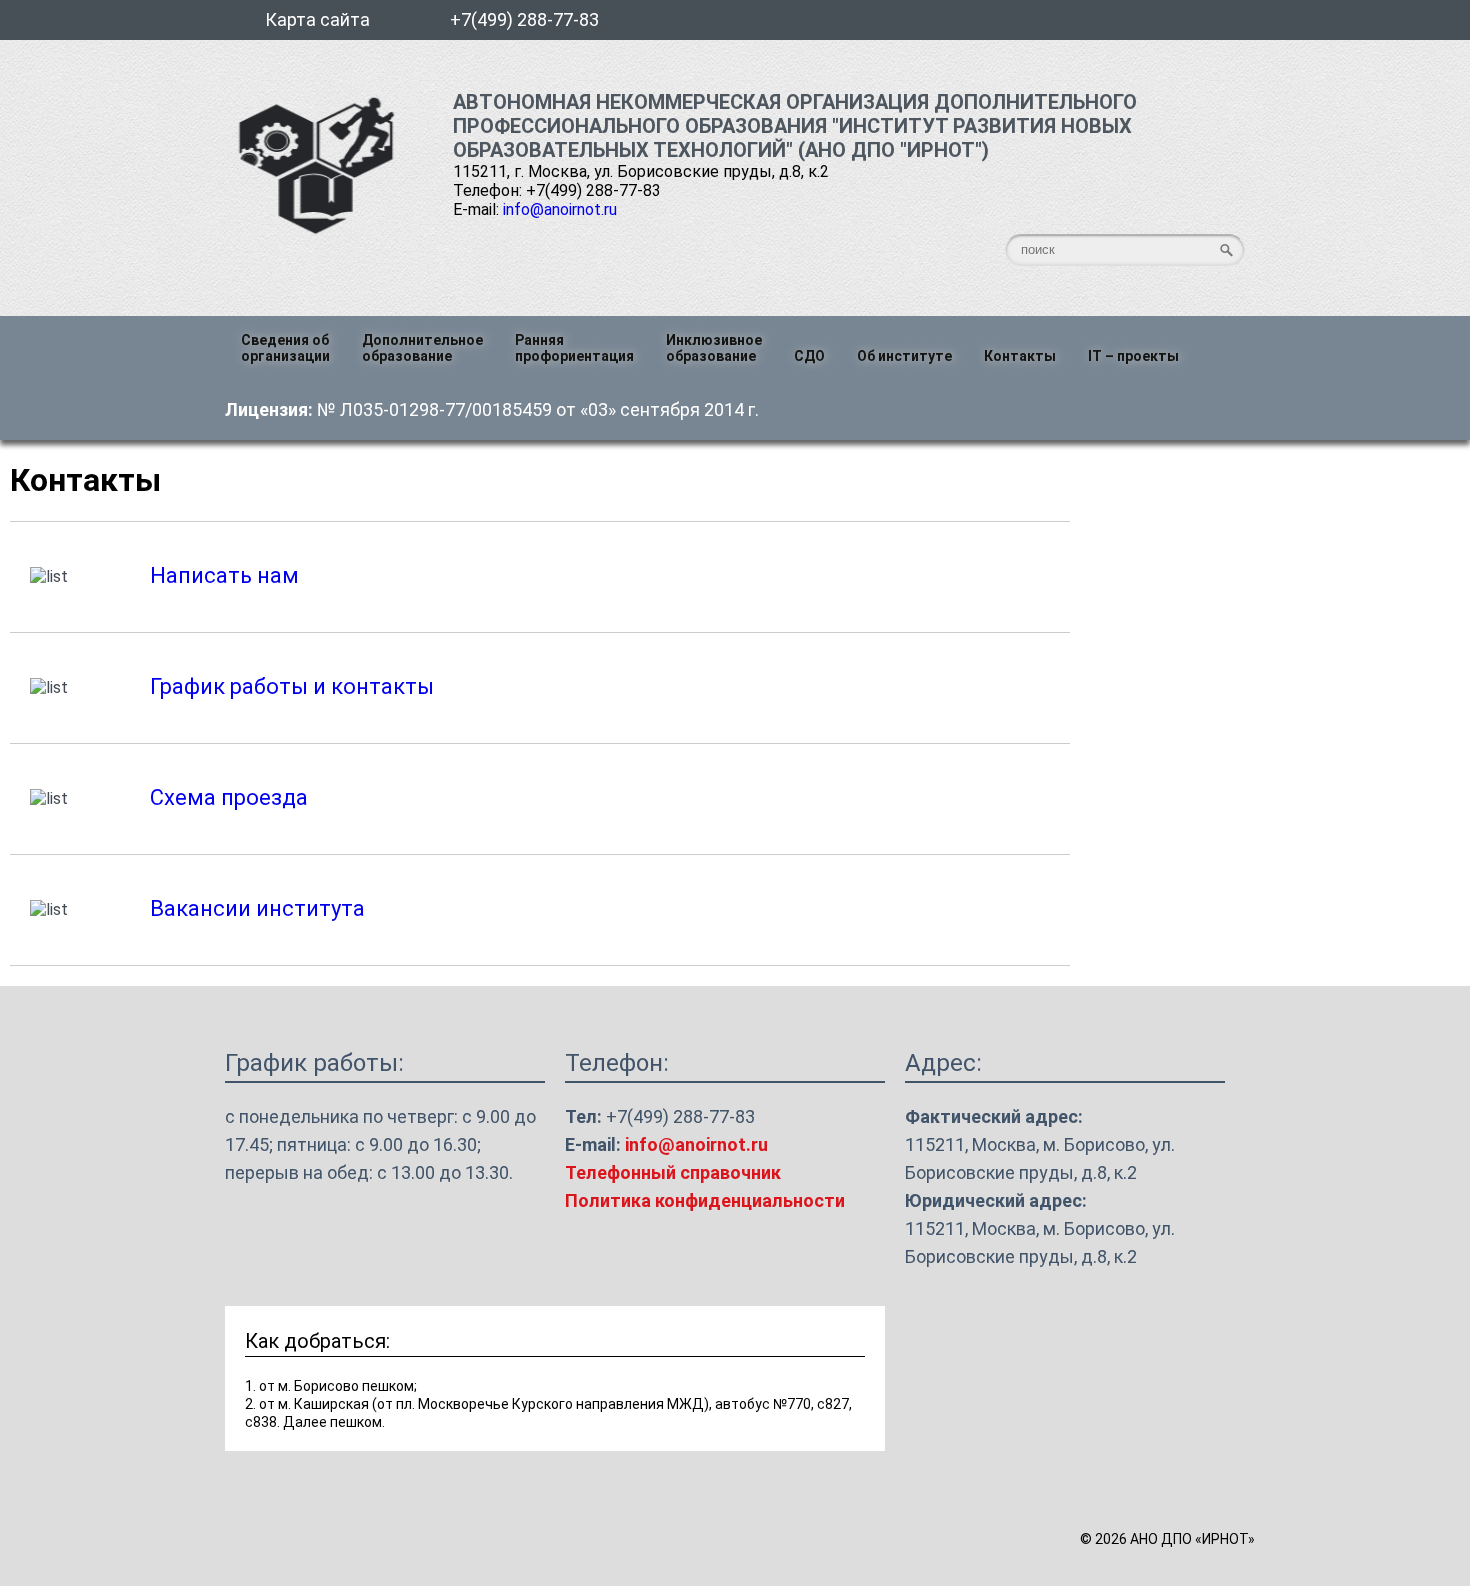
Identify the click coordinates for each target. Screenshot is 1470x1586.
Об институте (904, 356)
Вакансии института (257, 908)
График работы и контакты (292, 686)
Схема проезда (229, 797)
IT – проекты (1133, 356)
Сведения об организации (285, 348)
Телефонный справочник (673, 1172)
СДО (809, 356)
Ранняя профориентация (574, 348)
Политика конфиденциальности (705, 1200)
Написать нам (224, 575)
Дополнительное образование (422, 348)
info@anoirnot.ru (560, 209)
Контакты (1020, 356)
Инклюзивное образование (714, 348)
